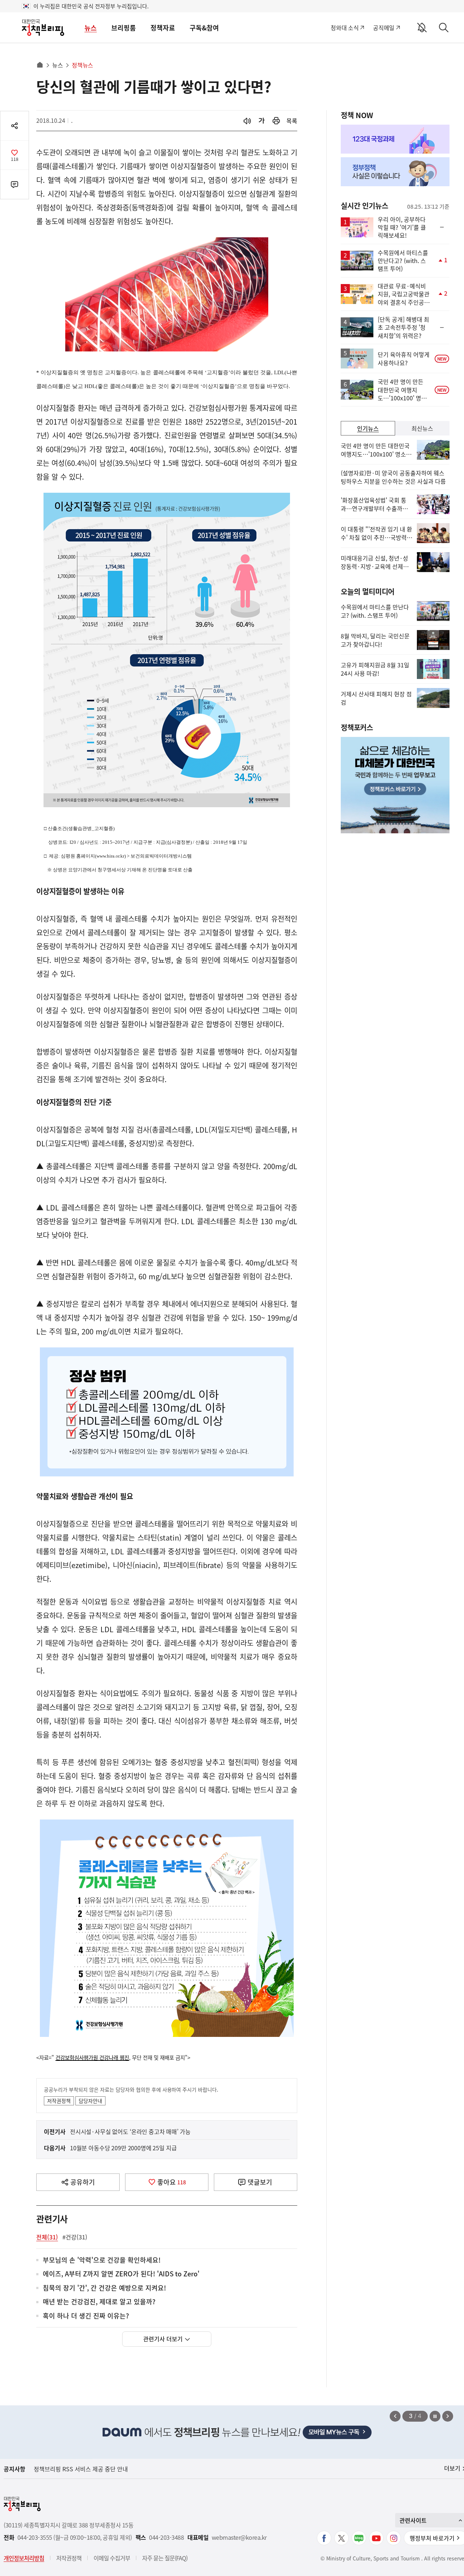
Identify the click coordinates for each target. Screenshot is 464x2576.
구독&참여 (204, 28)
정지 (435, 2416)
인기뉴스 (368, 428)
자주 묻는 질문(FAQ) (165, 2558)
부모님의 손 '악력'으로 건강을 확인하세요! (102, 2260)
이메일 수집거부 (112, 2558)
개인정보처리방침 (24, 2558)
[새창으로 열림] (276, 121)
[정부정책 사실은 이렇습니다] (395, 172)
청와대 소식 (345, 28)
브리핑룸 (124, 28)
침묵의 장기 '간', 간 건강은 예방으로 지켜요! (104, 2288)
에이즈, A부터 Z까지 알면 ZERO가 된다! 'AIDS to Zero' (121, 2274)
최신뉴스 (422, 428)
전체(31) (47, 2237)
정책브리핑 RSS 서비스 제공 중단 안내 (81, 2469)
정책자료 (163, 28)
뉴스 (91, 28)
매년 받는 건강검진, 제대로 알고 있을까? (99, 2302)
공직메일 (384, 28)
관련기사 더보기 (163, 2339)
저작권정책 (59, 2101)
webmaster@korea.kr (239, 2537)
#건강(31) (75, 2237)
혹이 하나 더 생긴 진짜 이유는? (86, 2316)
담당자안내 (90, 2101)
